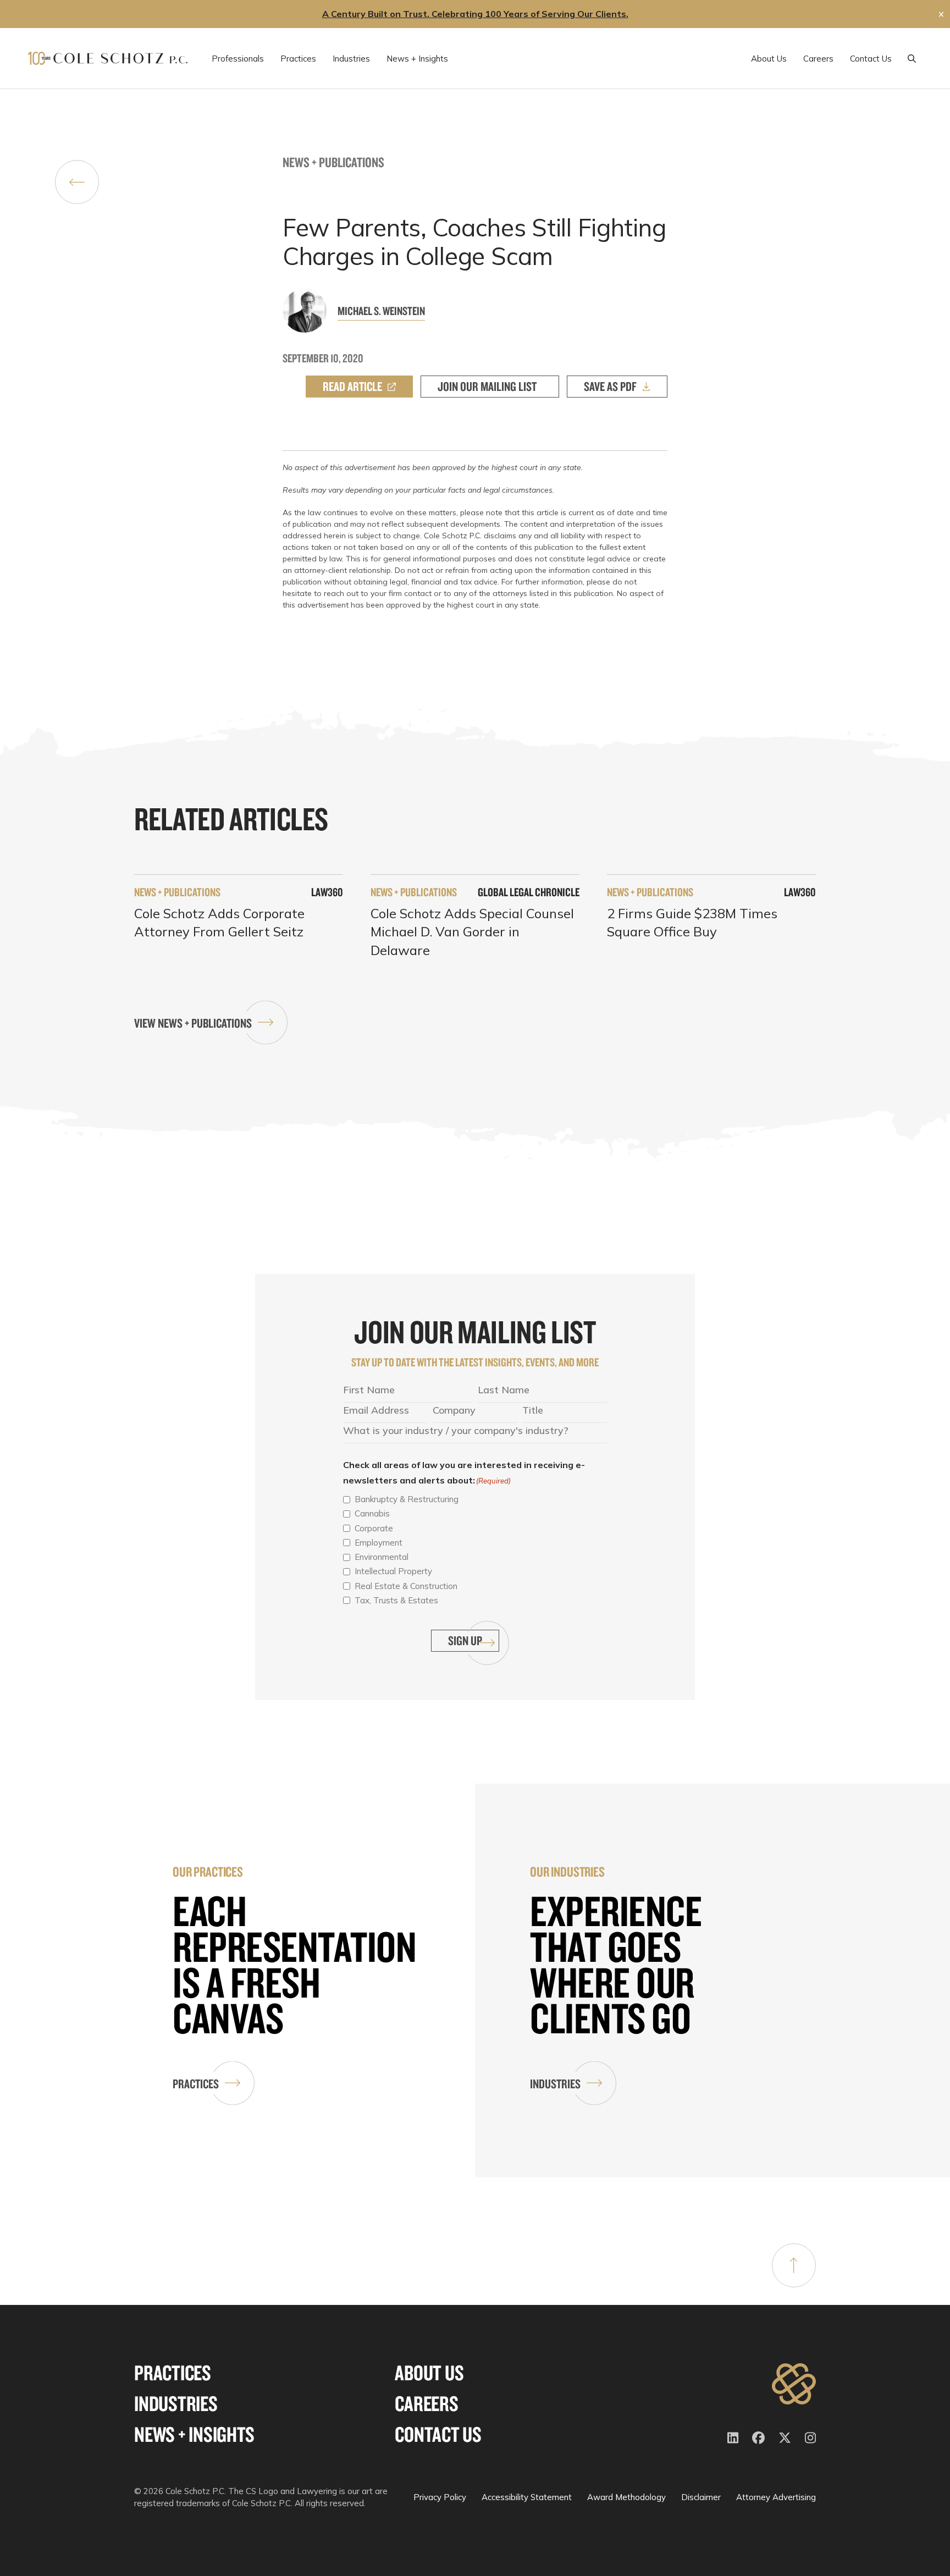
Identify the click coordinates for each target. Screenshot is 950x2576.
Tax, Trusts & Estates (396, 1600)
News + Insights (194, 2434)
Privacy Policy (440, 2497)
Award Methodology (626, 2497)
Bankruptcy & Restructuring (407, 1499)
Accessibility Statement (527, 2497)
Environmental (382, 1557)
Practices (196, 2084)
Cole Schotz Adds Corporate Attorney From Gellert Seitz (219, 923)
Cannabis (372, 1513)
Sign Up (465, 1640)
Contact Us (438, 2434)
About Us (429, 2373)
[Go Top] (794, 2265)
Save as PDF (610, 386)
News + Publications (333, 162)
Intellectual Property (393, 1571)
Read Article (352, 386)
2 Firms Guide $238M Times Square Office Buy (692, 923)
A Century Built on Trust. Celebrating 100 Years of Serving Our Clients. (475, 14)
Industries (555, 2084)
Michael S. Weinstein (381, 311)
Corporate (374, 1528)
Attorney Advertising (776, 2497)
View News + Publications (193, 1023)
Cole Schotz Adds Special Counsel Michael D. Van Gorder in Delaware (472, 932)
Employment (379, 1543)
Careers (426, 2404)
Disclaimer (701, 2497)
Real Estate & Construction (406, 1586)
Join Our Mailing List (487, 386)
